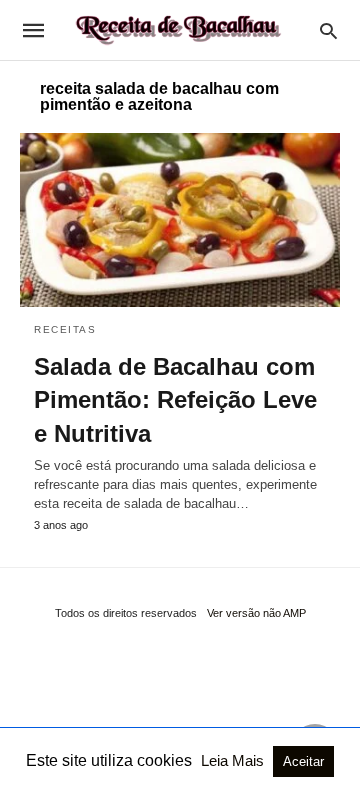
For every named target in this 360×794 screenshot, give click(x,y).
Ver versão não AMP (256, 613)
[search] (328, 30)
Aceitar (303, 761)
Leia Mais (234, 760)
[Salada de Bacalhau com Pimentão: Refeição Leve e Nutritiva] (180, 220)
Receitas (65, 329)
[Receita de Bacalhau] (179, 30)
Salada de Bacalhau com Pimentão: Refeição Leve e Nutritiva (175, 400)
